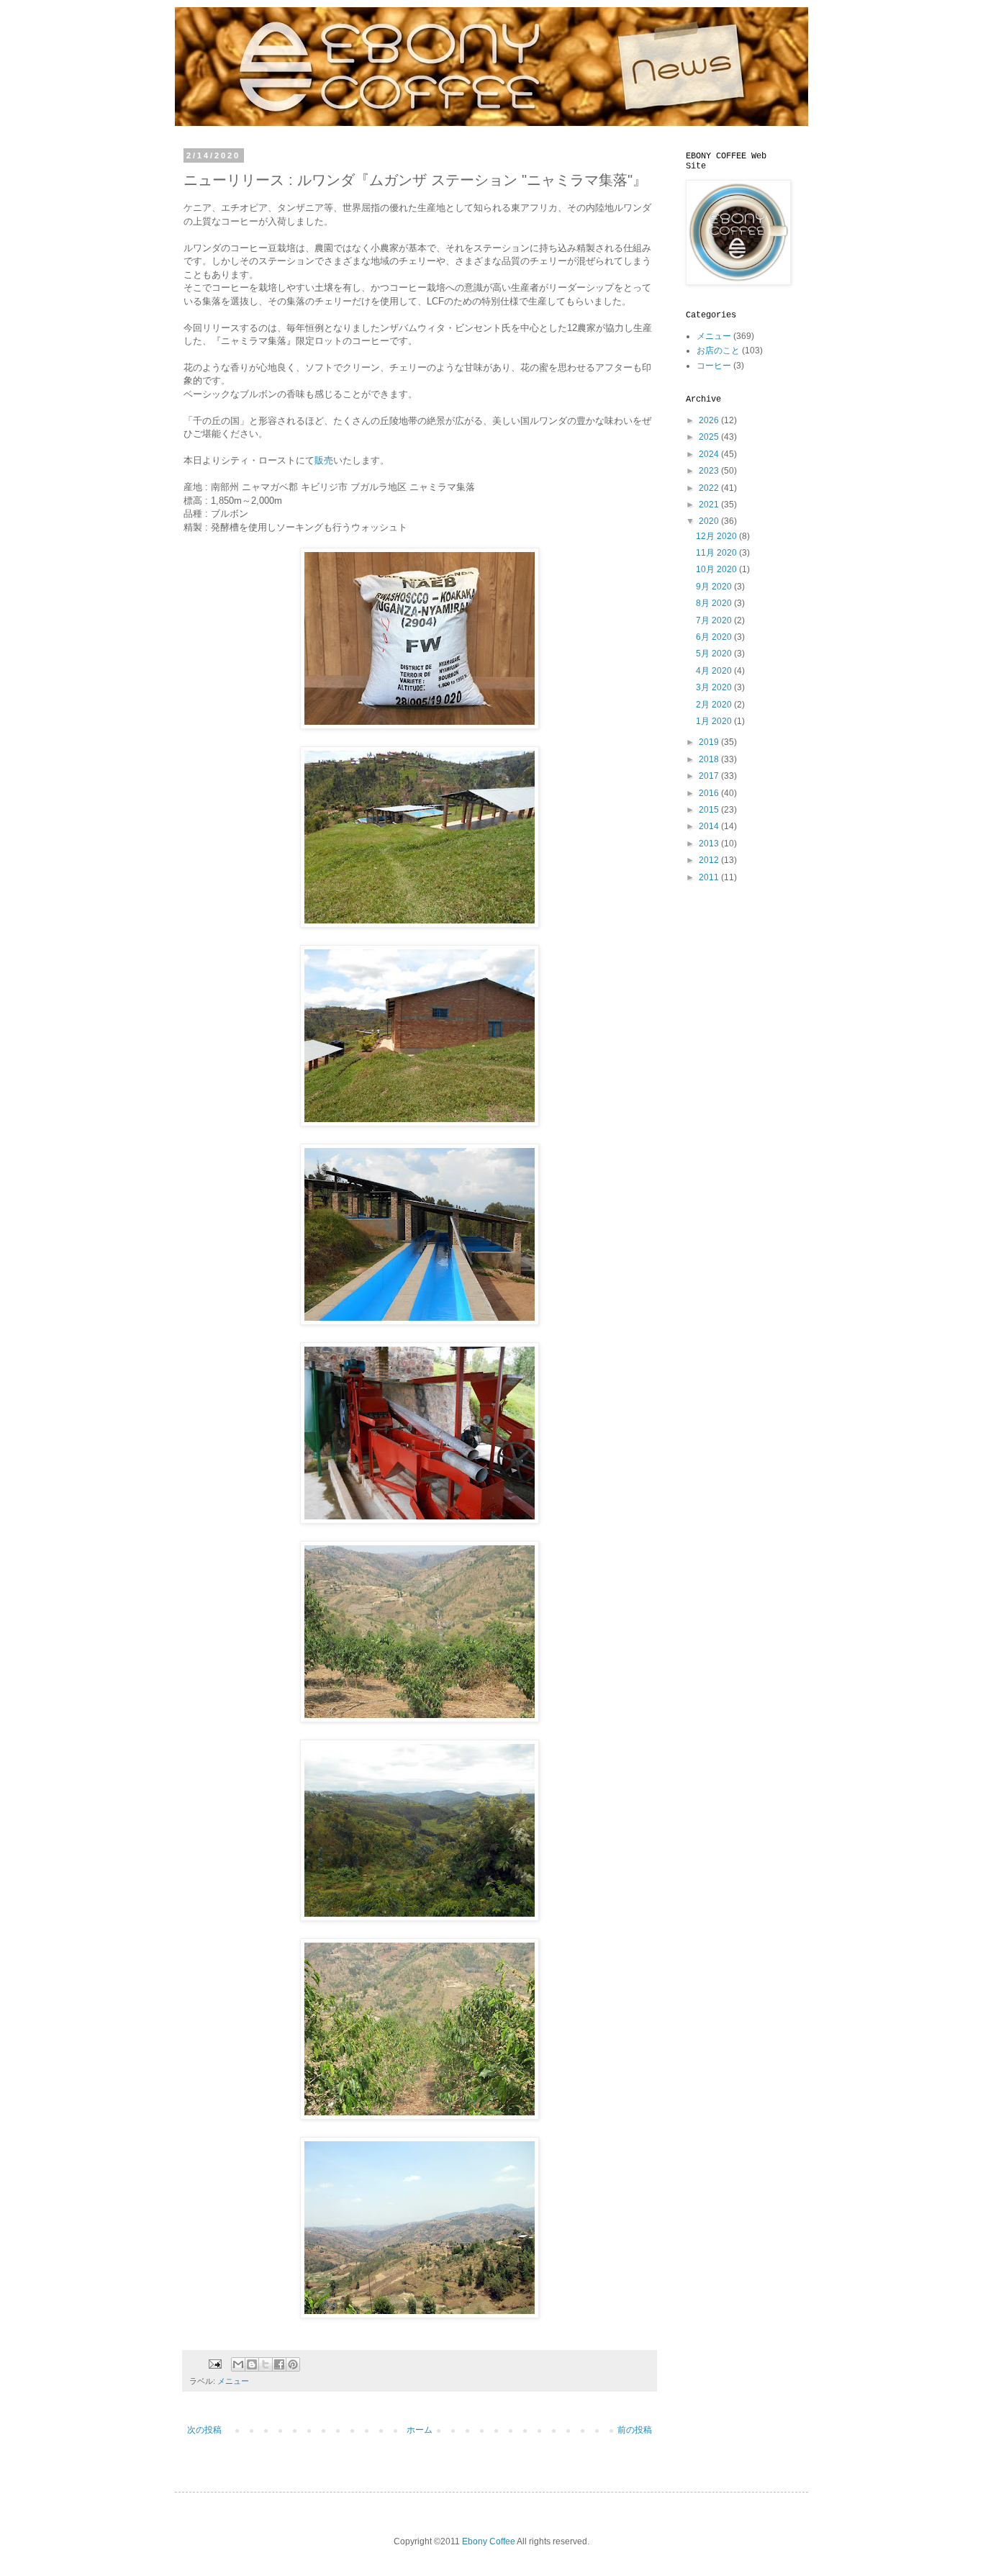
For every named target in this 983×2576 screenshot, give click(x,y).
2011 (710, 877)
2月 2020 (715, 705)
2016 (710, 793)
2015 (710, 810)
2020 (710, 521)
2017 (710, 776)
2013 (710, 844)
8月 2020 (715, 603)
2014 (710, 826)
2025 (710, 437)
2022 (710, 488)
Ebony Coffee (489, 2541)
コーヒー (714, 366)
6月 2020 (715, 637)
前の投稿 (635, 2430)
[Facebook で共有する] (279, 2364)
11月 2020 (717, 553)
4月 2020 (715, 671)
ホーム (420, 2430)
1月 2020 (715, 721)
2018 (710, 759)
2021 (710, 505)
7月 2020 (715, 620)
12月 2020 (717, 536)
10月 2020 (717, 569)
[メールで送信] (238, 2364)
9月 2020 (715, 587)
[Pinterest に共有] (293, 2364)
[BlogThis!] (252, 2364)
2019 (710, 742)
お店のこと (718, 351)
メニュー (233, 2381)
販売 (324, 460)
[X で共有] (266, 2364)
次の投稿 (204, 2430)
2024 (710, 454)
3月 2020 (715, 687)
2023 (710, 471)
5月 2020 (715, 654)
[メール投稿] (214, 2364)
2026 (710, 420)
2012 (710, 860)
